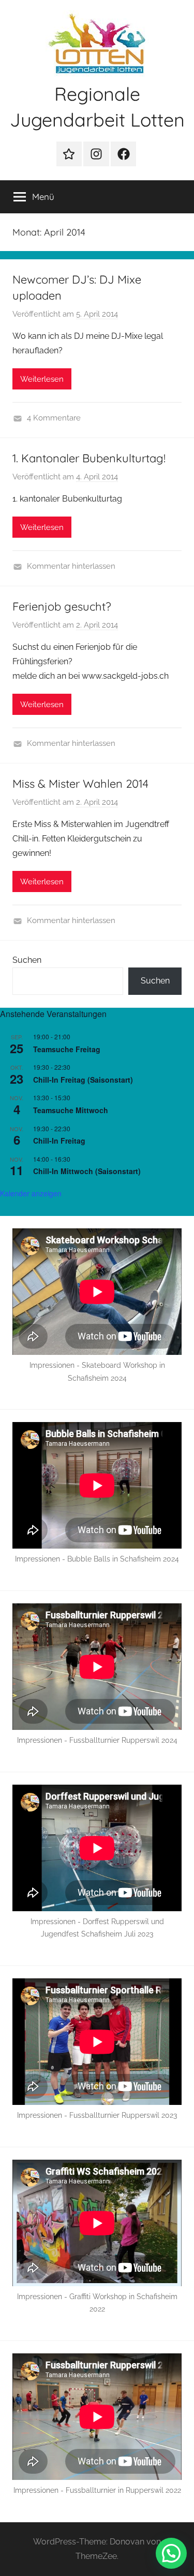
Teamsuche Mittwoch (71, 1110)
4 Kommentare (54, 418)
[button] (171, 2553)
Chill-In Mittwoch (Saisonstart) (87, 1171)
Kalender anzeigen (31, 1193)
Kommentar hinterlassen (71, 566)
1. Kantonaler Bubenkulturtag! (89, 458)
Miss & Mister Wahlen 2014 (80, 784)
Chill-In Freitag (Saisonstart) (83, 1080)
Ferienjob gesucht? (62, 606)
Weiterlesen (42, 379)
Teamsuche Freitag (67, 1049)
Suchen (27, 960)
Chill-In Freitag (59, 1141)
